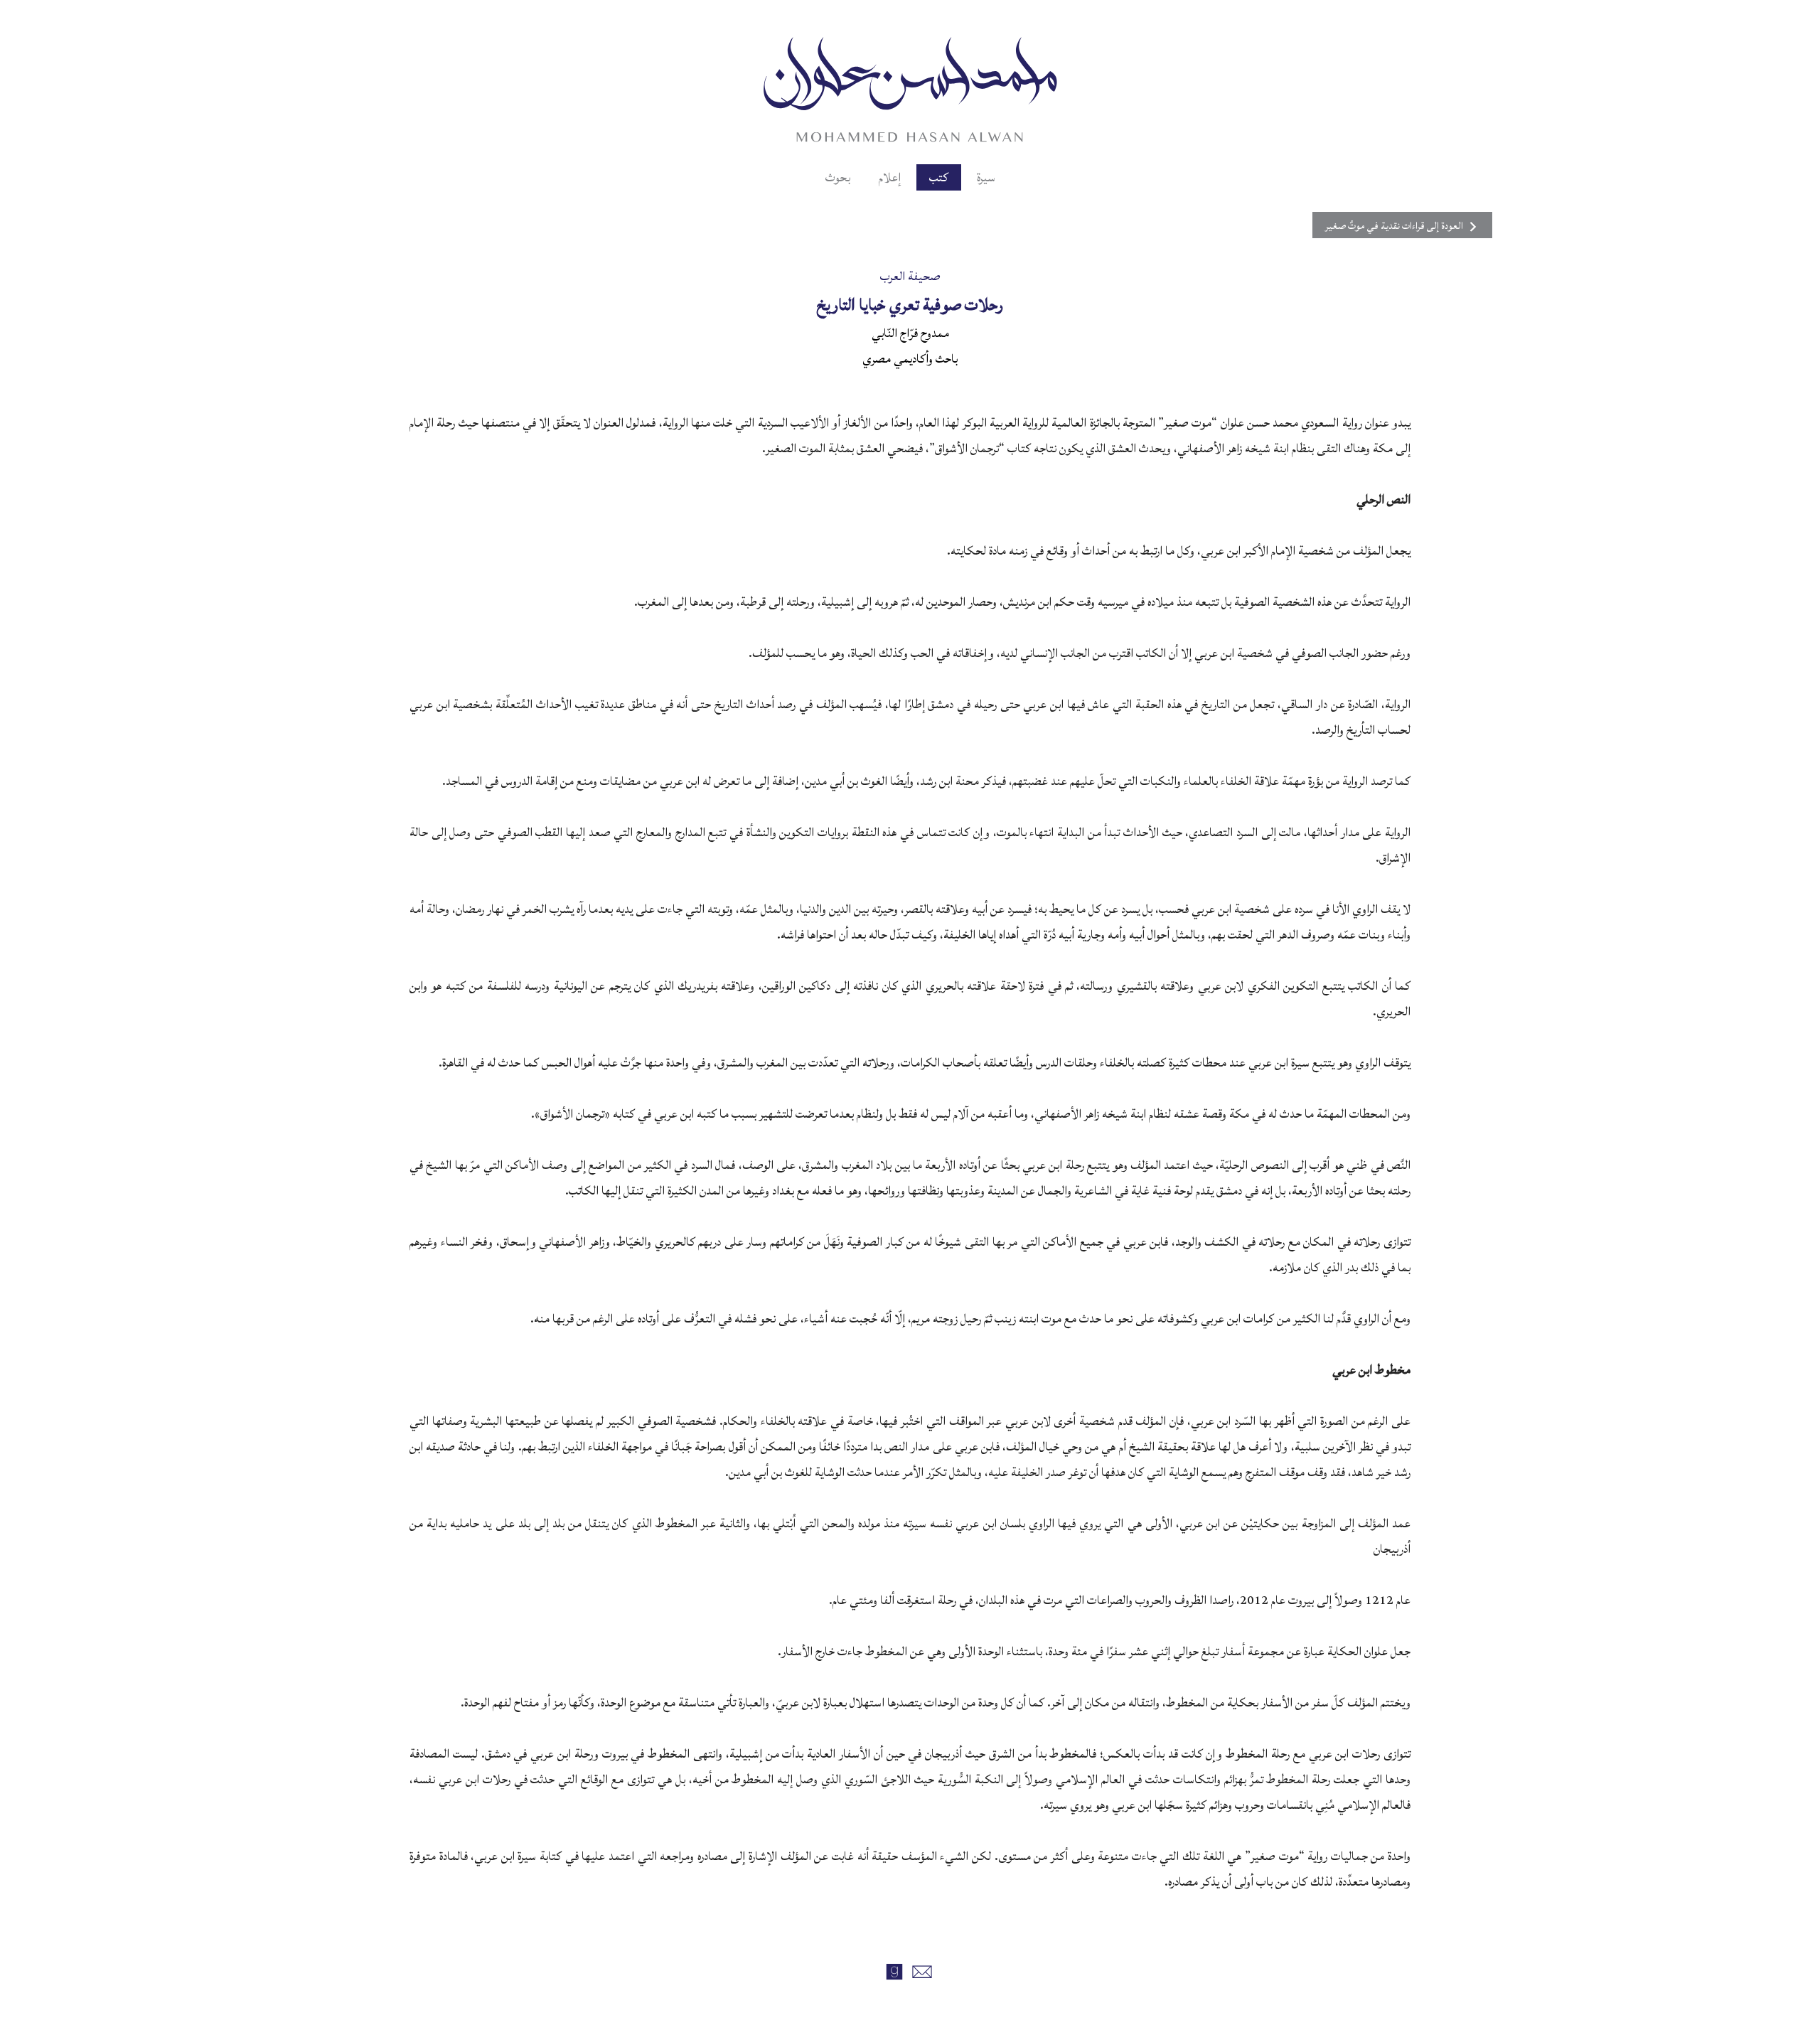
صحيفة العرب (910, 276)
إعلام (890, 177)
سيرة (986, 177)
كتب (939, 177)
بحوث (838, 177)
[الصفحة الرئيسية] (910, 87)
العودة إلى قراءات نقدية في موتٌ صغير (1394, 226)
